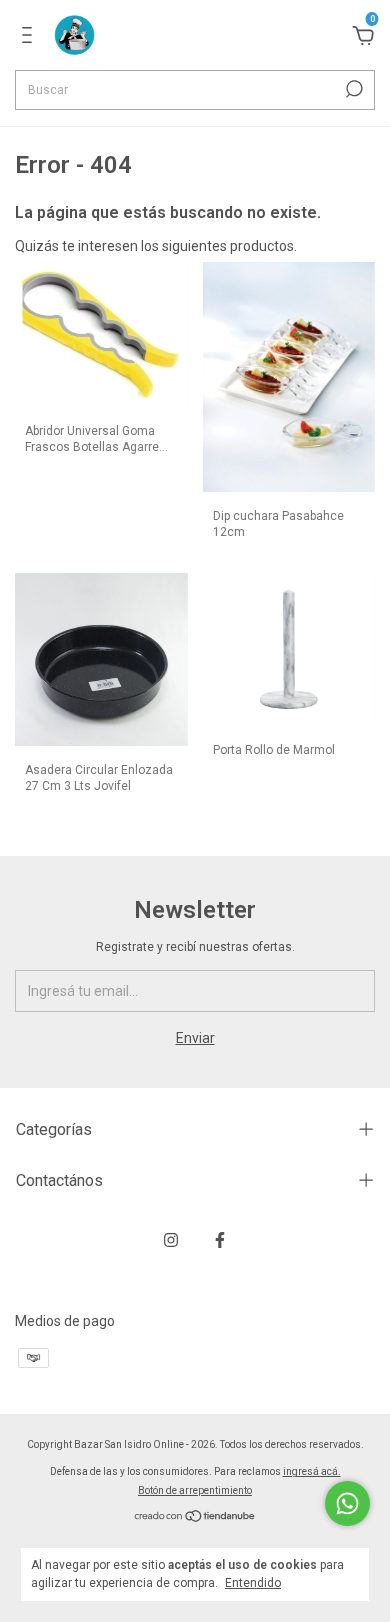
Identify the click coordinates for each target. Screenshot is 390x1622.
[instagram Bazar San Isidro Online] (171, 1240)
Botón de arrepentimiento (195, 1490)
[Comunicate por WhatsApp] (347, 1503)
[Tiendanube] (195, 1518)
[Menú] (30, 38)
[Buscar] (352, 89)
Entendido (253, 1583)
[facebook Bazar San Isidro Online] (220, 1240)
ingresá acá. (312, 1471)
